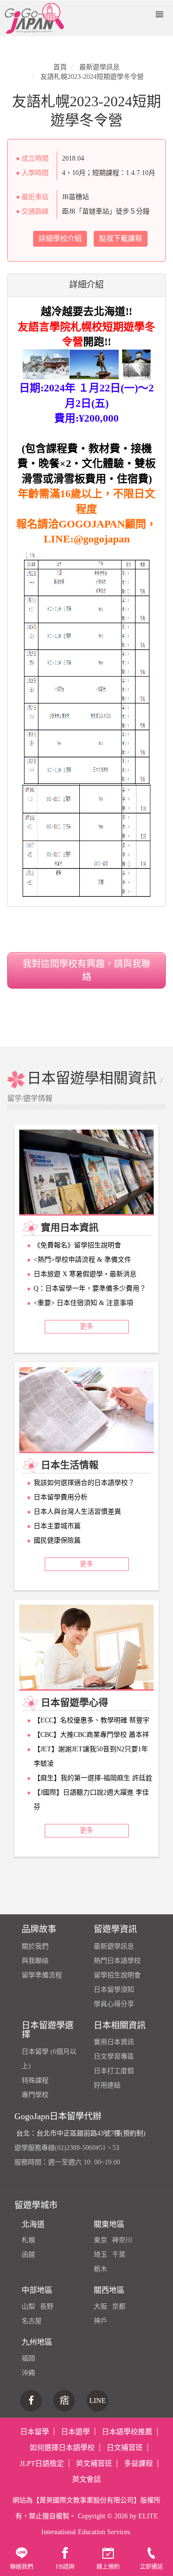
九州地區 (37, 2342)
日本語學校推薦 (127, 2432)
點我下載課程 (121, 239)
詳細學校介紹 (60, 239)
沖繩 (28, 2373)
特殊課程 (35, 2080)
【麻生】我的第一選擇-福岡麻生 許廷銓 (93, 1778)
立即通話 (151, 2567)
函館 (28, 2255)
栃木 (100, 2269)
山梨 (28, 2306)
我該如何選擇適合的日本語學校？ (84, 1483)
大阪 (100, 2306)
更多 (86, 1326)
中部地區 (37, 2290)
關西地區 (109, 2290)
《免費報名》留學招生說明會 (77, 1245)
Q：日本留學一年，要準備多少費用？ (90, 1288)
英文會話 (86, 2479)
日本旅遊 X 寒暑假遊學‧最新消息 (85, 1274)
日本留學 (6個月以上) (49, 2059)
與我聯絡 (35, 1961)
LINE (98, 2400)
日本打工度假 (114, 2071)
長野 (47, 2306)
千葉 (119, 2255)
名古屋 (32, 2321)
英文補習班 (94, 2463)
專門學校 (35, 2095)
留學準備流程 (42, 1975)
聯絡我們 (22, 2567)
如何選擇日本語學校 (62, 2448)
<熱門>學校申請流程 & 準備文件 (82, 1260)
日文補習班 (125, 2448)
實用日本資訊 (114, 2042)
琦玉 (100, 2255)
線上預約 (108, 2567)
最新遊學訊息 (114, 1946)
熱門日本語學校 (117, 1961)
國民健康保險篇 (57, 1540)
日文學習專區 (114, 2056)
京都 (119, 2306)
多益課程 (138, 2463)
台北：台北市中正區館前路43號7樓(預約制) (81, 2133)
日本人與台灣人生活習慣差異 (77, 1512)
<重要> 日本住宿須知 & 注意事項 (83, 1303)
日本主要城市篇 (57, 1526)
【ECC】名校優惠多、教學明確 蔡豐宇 (92, 1720)
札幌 (28, 2240)
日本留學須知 (114, 1990)
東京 (100, 2240)
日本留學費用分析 (61, 1497)
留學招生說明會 (117, 1975)
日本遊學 (75, 2432)
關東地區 (109, 2224)
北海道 (33, 2224)
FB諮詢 (65, 2567)
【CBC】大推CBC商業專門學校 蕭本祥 (91, 1735)
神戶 (100, 2321)
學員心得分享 (114, 2004)
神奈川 (122, 2240)
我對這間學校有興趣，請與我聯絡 (86, 970)
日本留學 (35, 2432)
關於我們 (35, 1946)
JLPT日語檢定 (42, 2463)
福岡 (28, 2358)
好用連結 (107, 2085)
